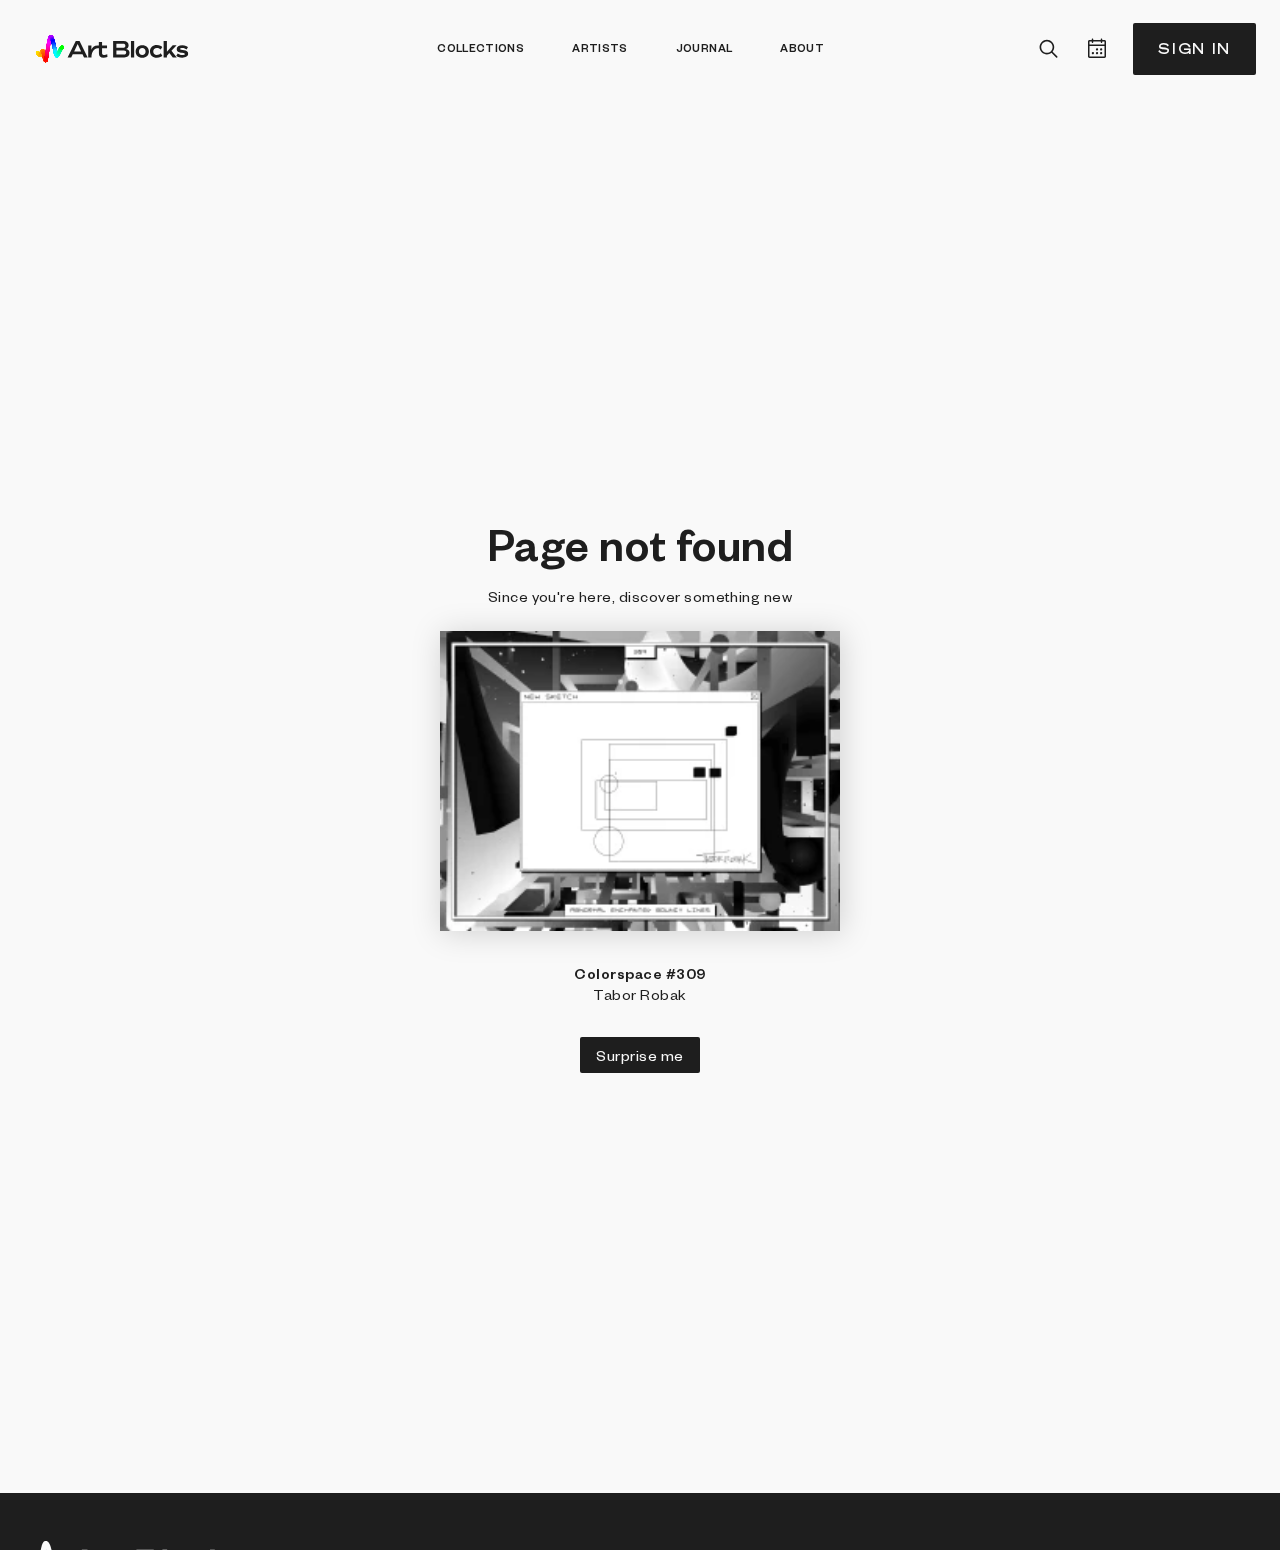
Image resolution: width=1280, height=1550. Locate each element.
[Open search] (1049, 49)
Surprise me (639, 1055)
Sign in (1194, 48)
